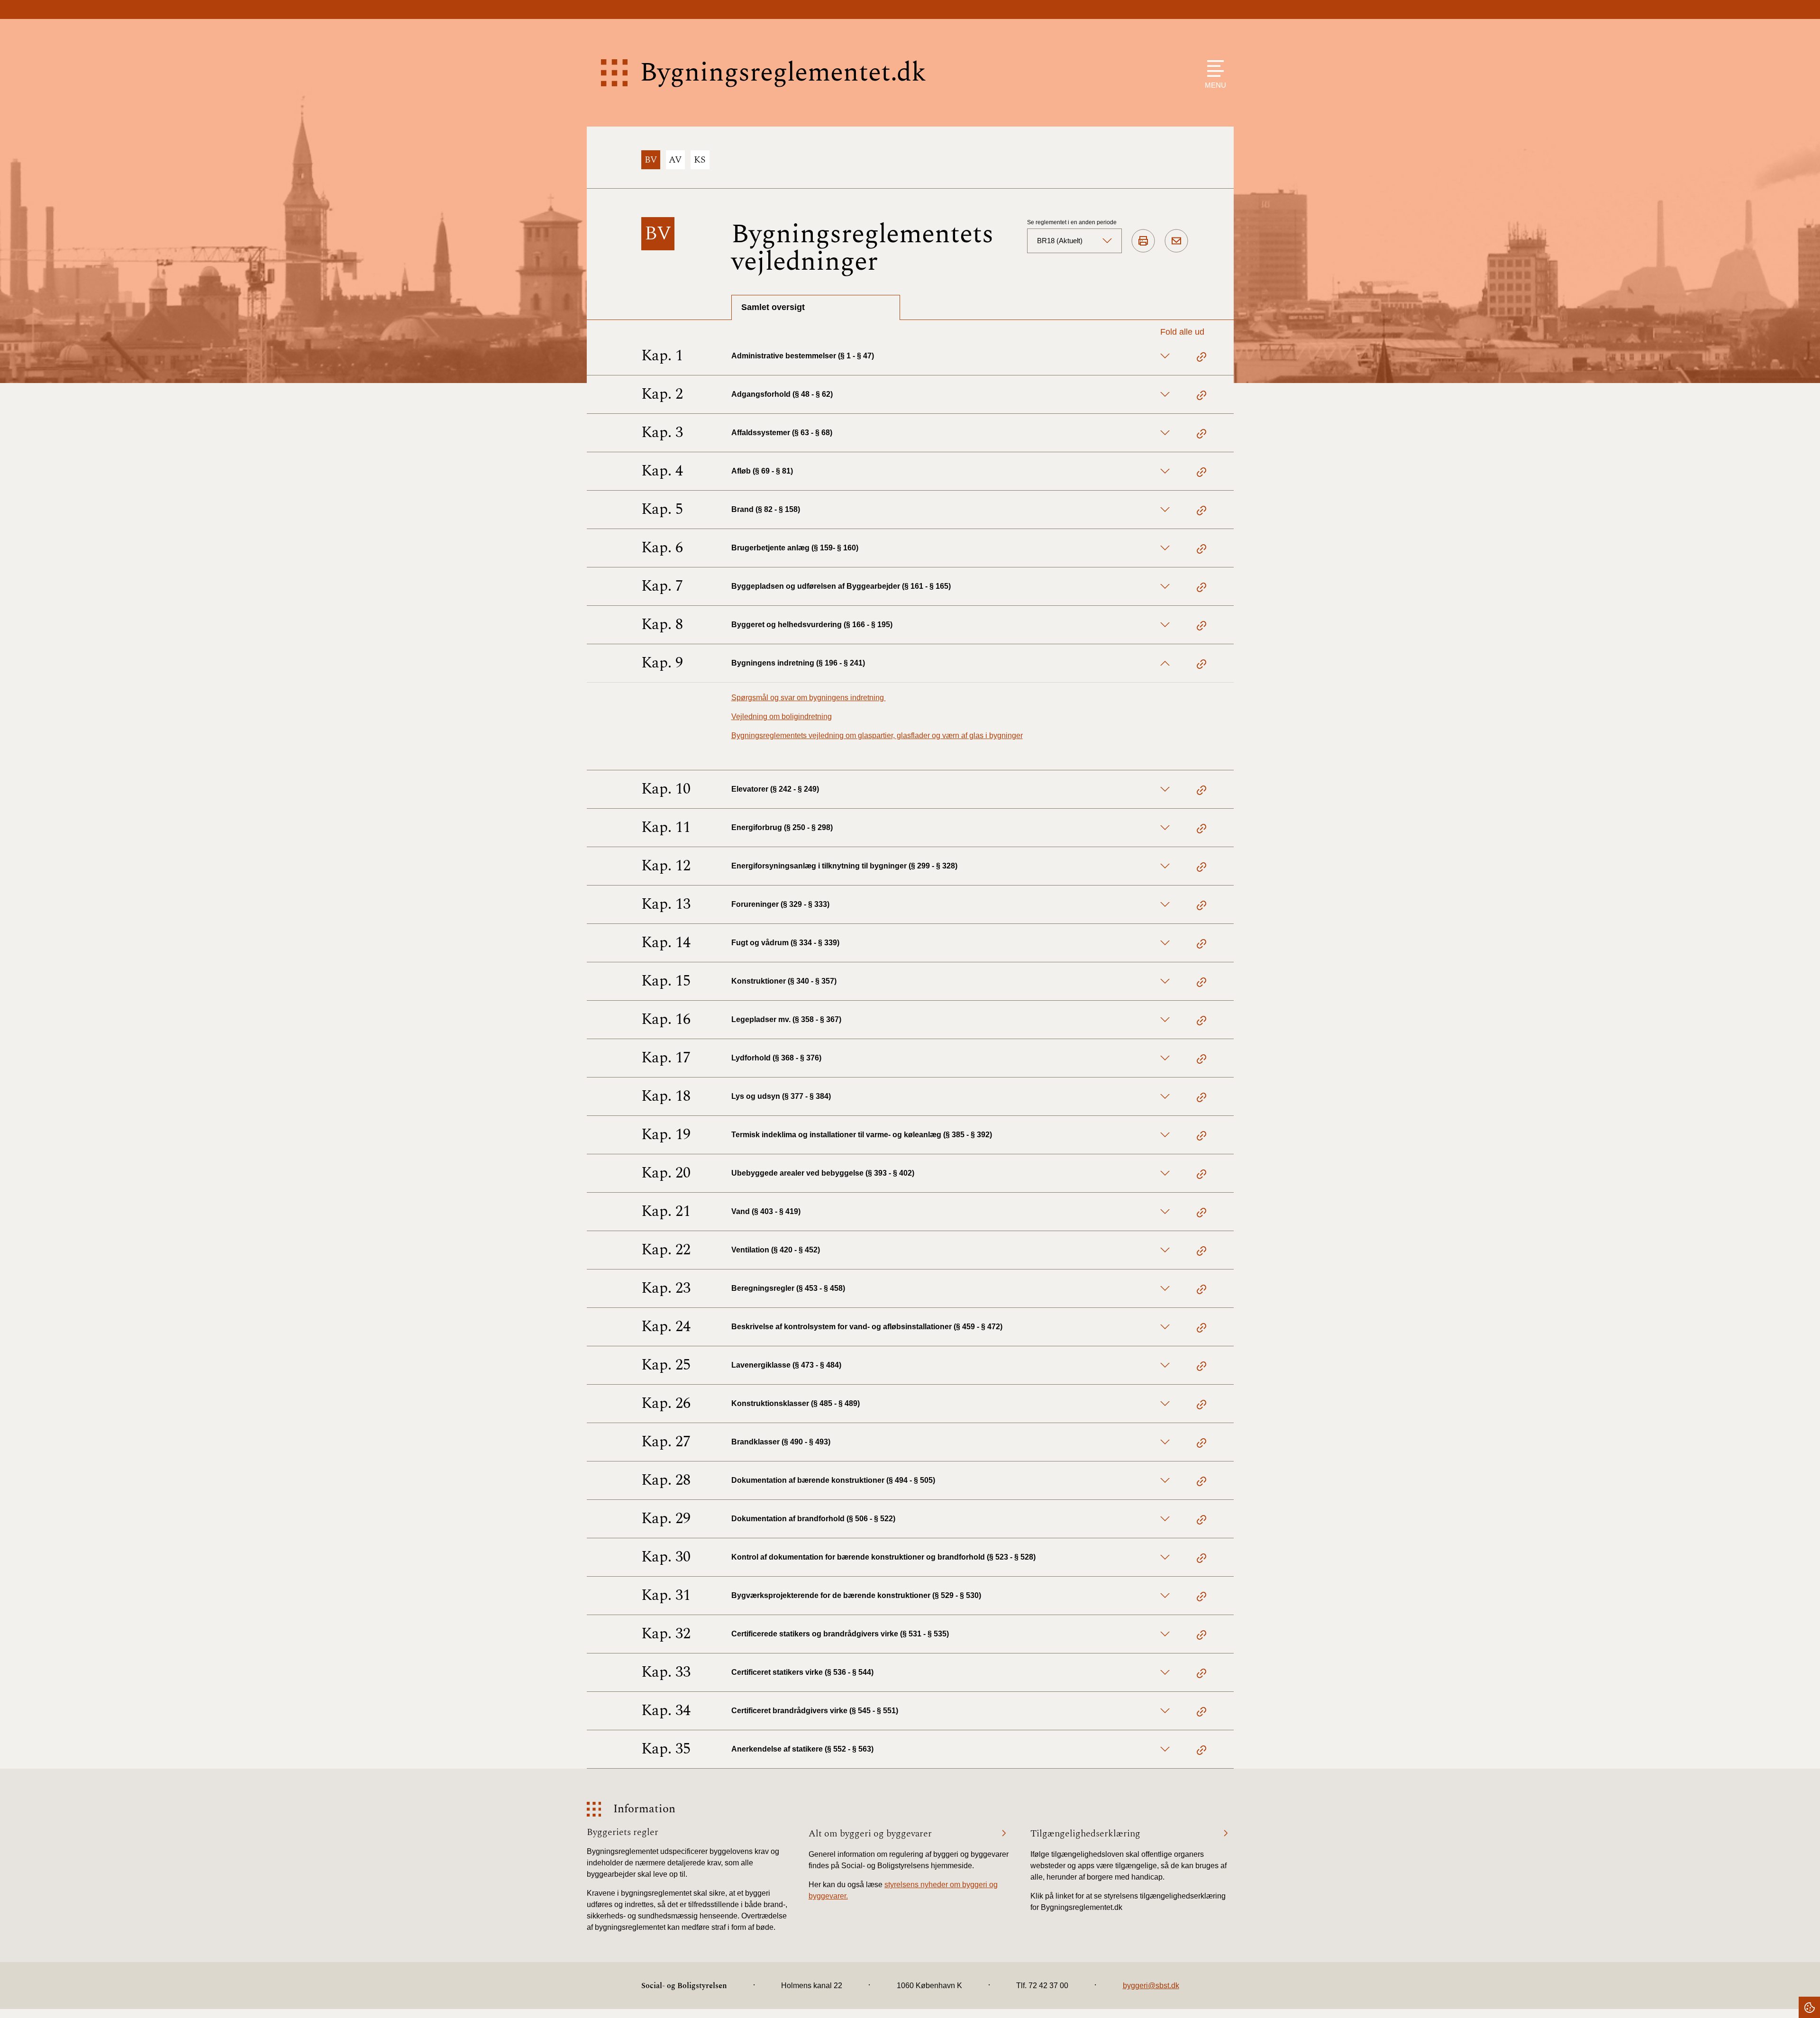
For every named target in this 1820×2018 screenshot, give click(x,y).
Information (644, 1809)
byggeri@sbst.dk (1151, 1986)
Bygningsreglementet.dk (783, 73)
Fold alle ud (1182, 332)
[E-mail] (1176, 241)
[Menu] (1213, 68)
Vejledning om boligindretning (782, 717)
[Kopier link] (1201, 358)
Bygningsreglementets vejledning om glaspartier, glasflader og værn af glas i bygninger (877, 735)
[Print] (1143, 241)
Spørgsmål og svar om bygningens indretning (809, 698)
